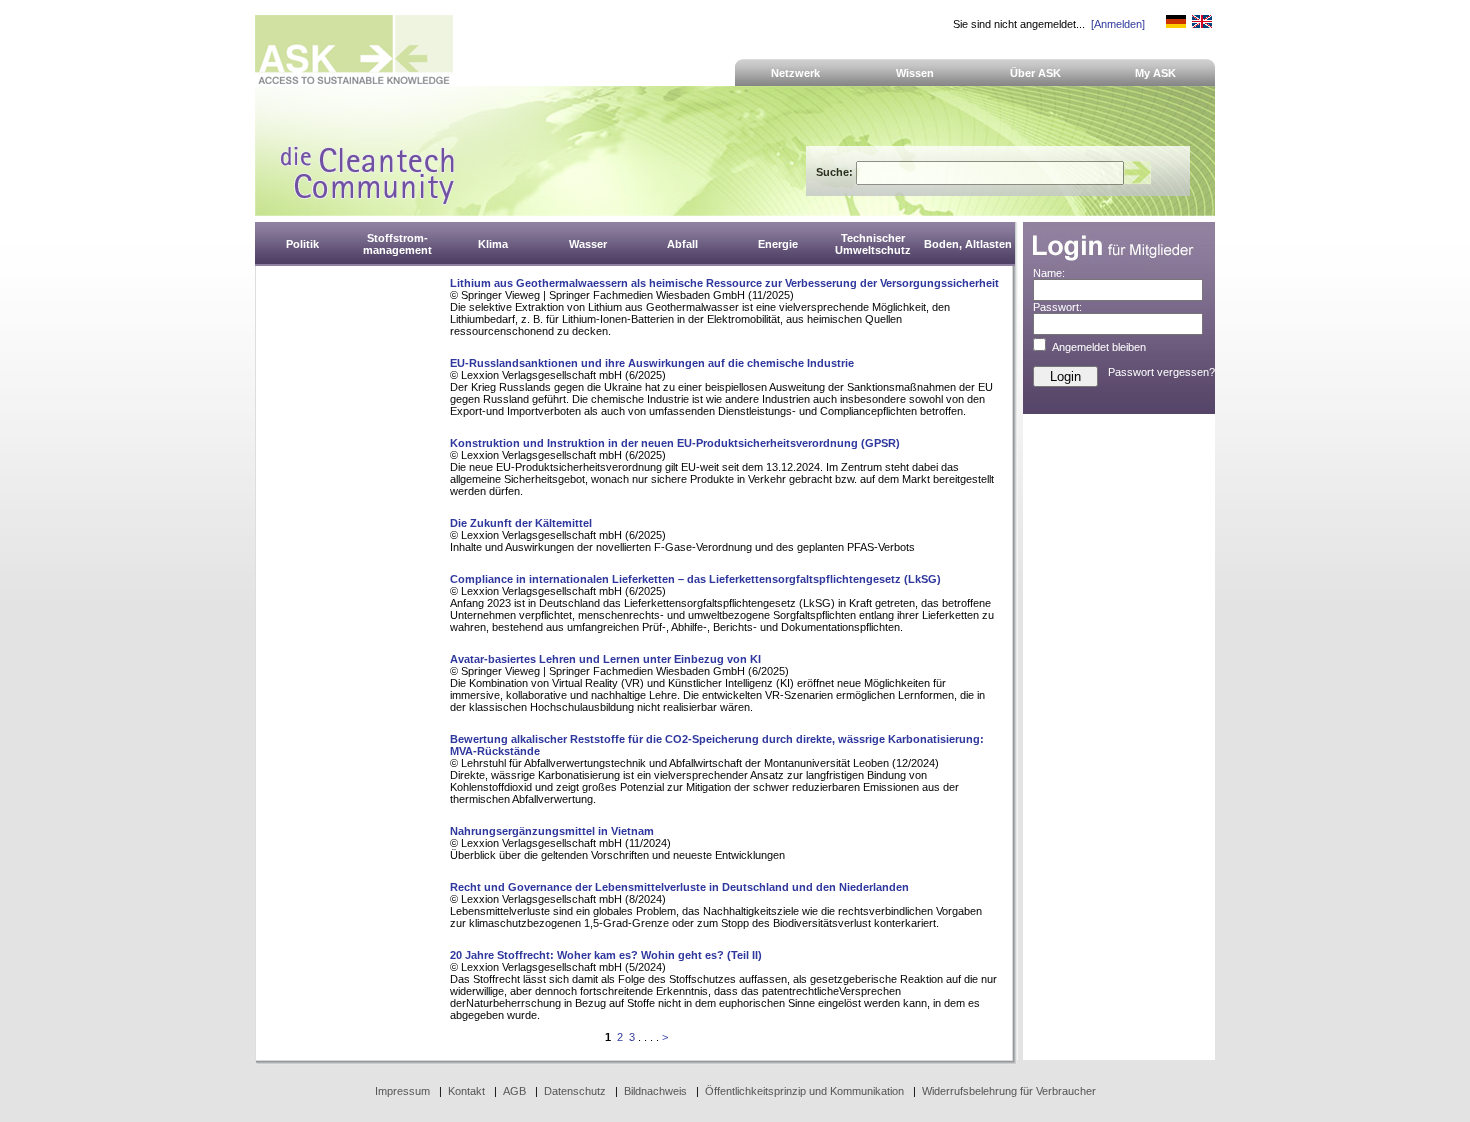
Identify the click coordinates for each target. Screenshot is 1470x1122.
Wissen (915, 73)
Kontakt (466, 1091)
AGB (514, 1091)
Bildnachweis (655, 1091)
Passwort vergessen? (1161, 372)
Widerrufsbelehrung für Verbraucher (1009, 1091)
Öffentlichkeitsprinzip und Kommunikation (804, 1091)
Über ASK (1035, 73)
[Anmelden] (1118, 24)
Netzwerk (795, 73)
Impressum (402, 1091)
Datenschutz (575, 1091)
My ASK (1155, 73)
